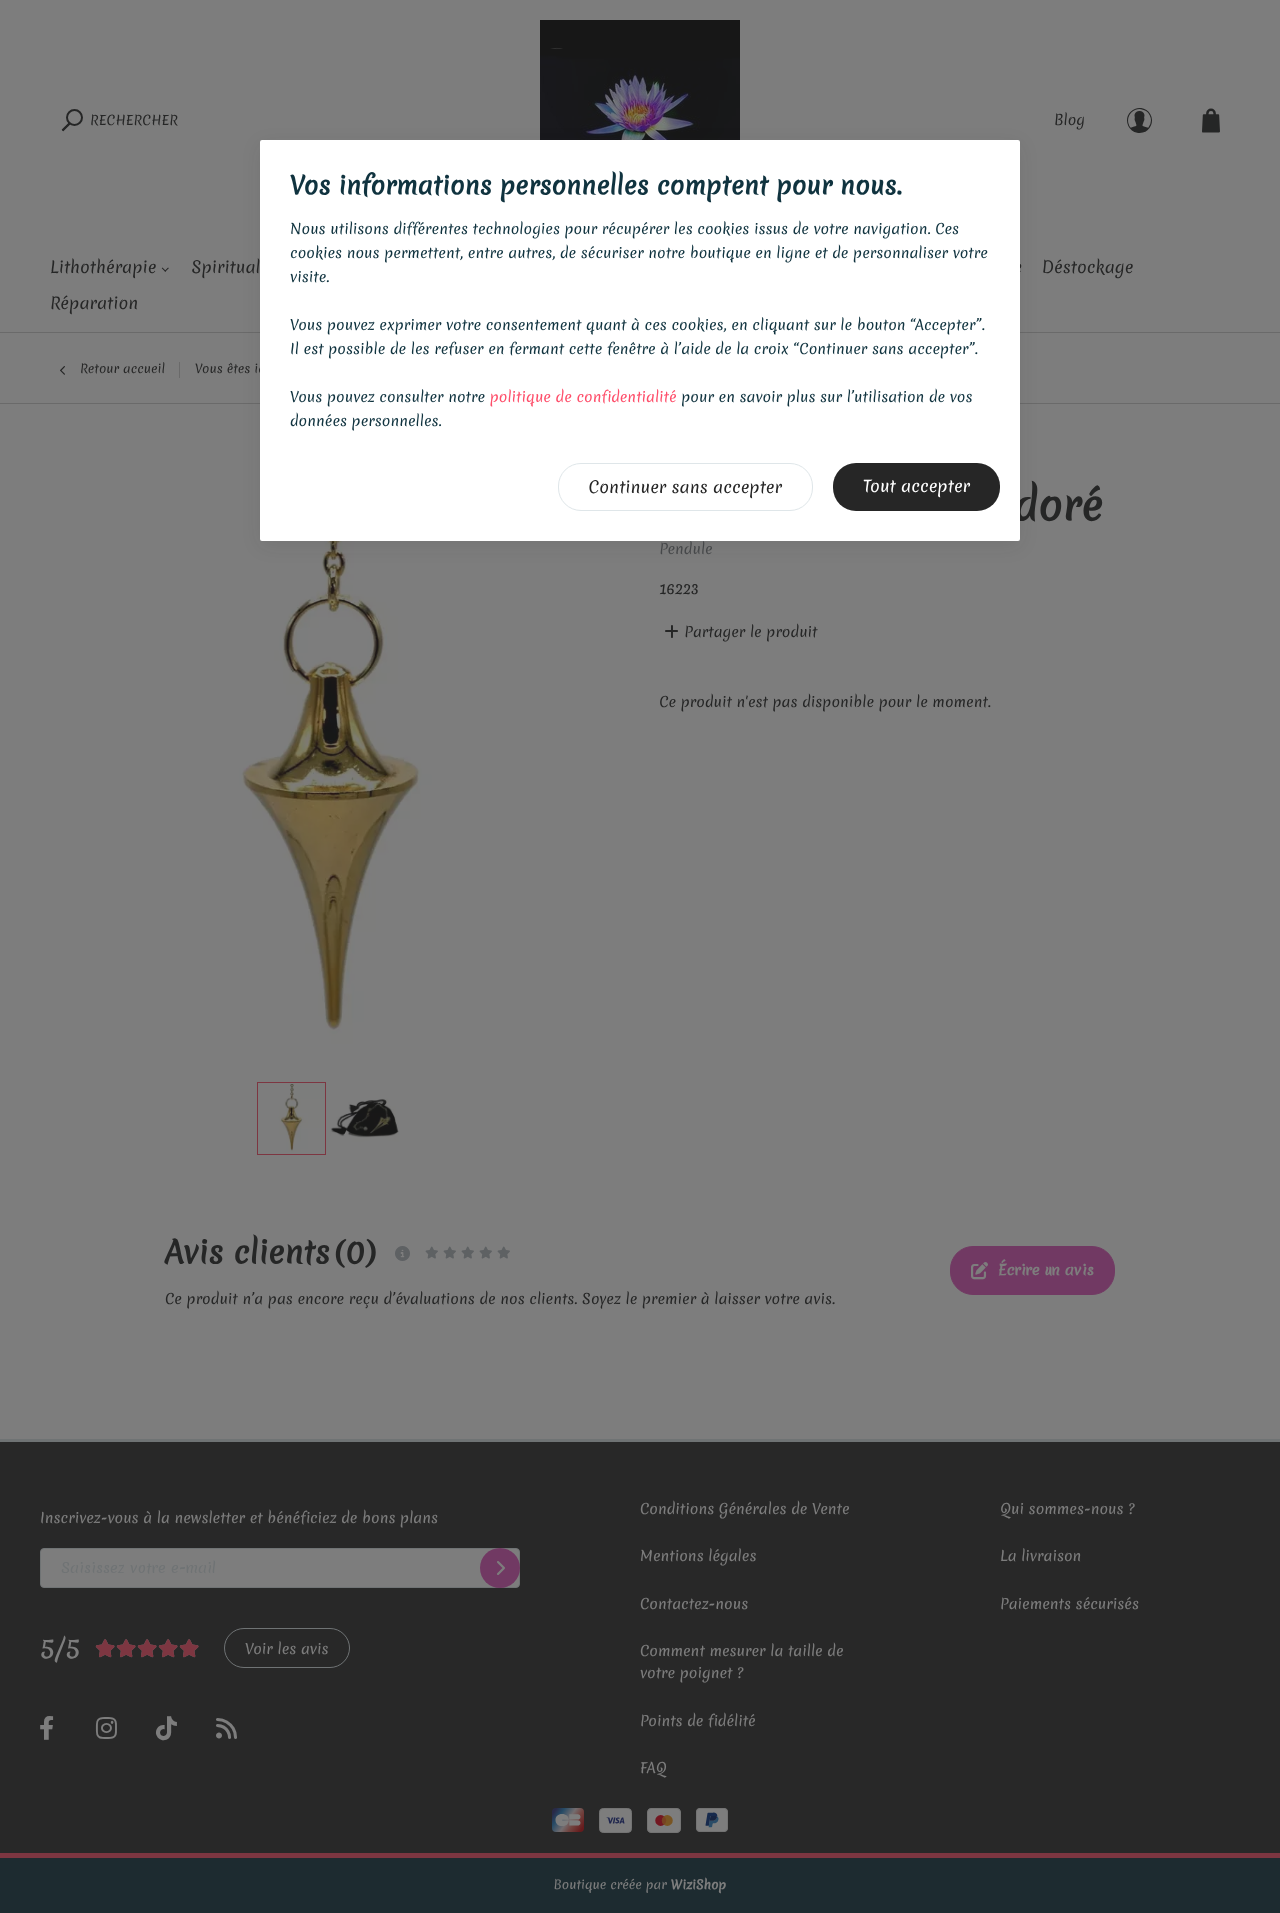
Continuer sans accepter (685, 487)
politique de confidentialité (583, 397)
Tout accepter (916, 486)
